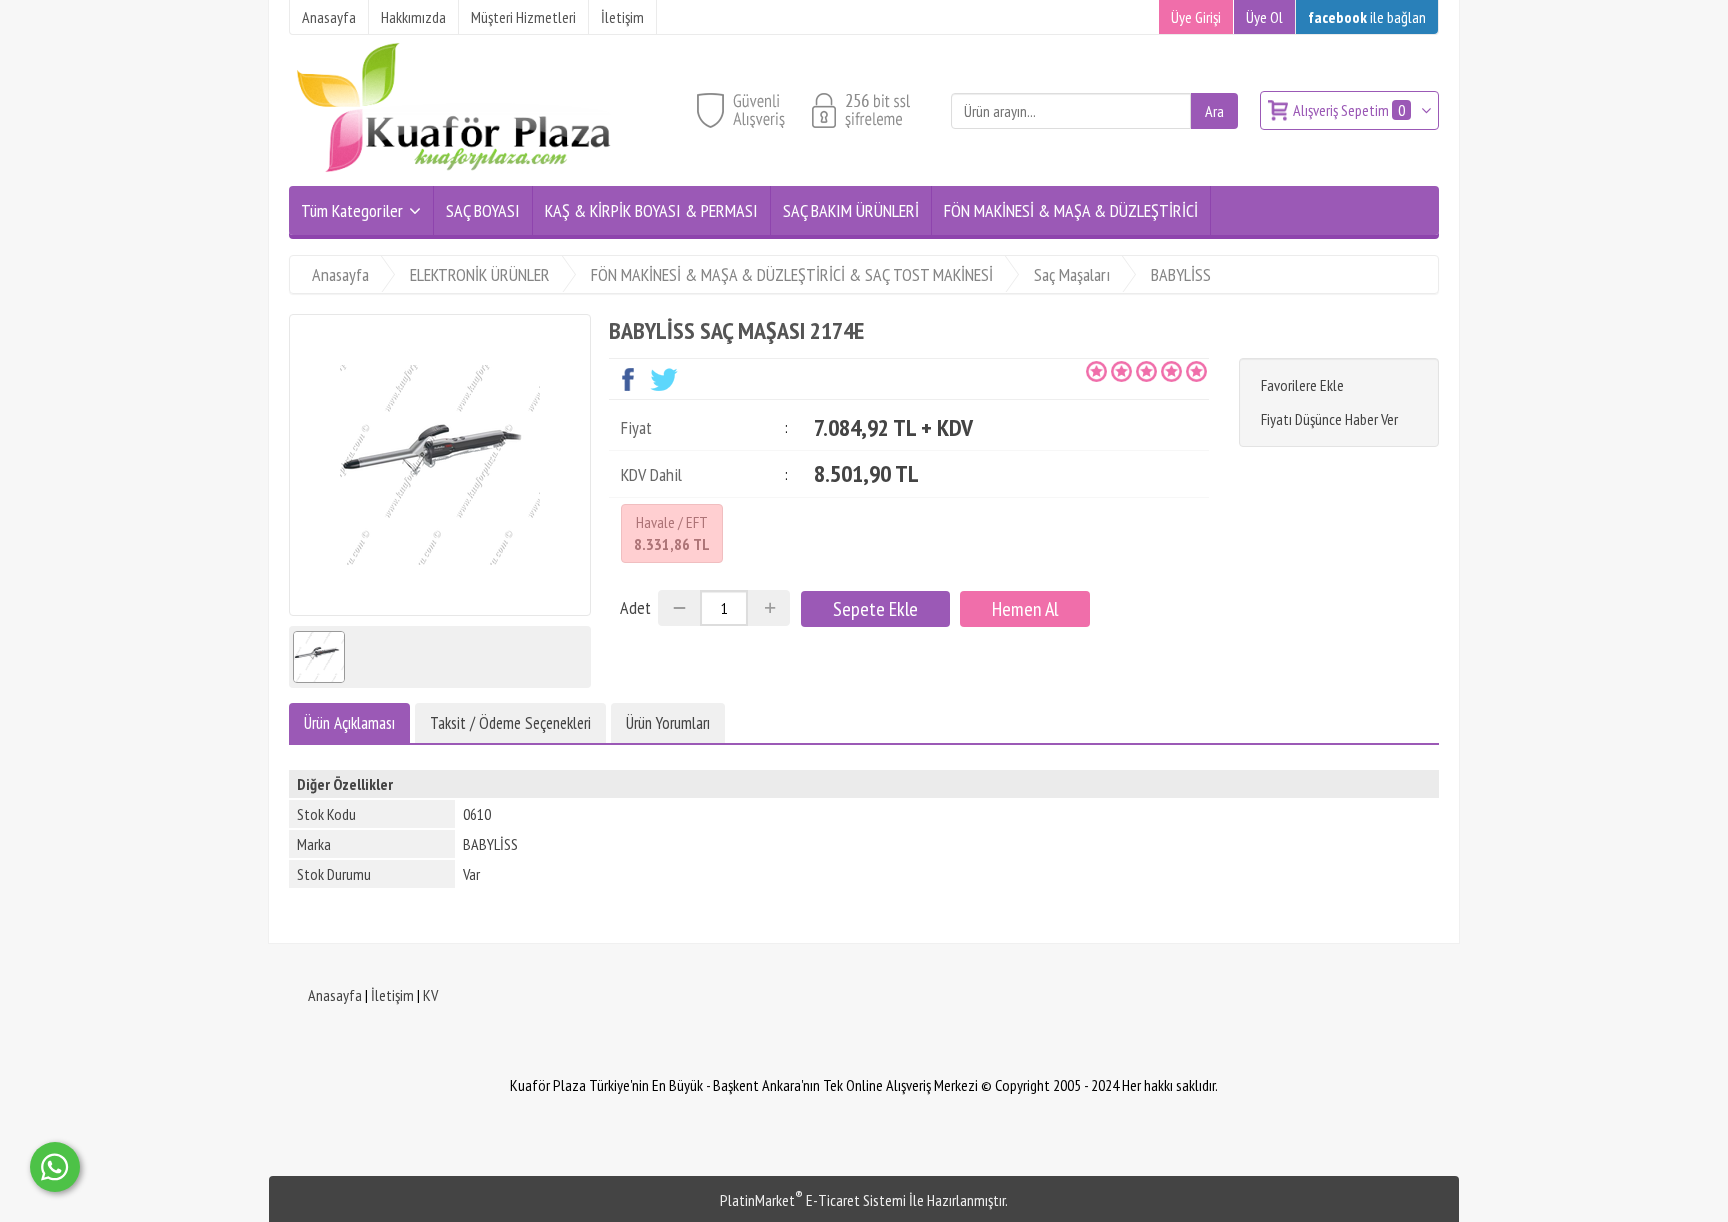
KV (430, 995)
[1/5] (1096, 371)
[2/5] (1109, 371)
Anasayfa (335, 995)
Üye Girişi (1196, 17)
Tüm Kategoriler (352, 210)
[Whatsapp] (55, 1167)
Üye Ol (1264, 17)
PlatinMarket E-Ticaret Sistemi (813, 1200)
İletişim (392, 995)
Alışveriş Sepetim (1349, 110)
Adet (635, 607)
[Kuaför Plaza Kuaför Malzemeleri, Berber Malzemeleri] (454, 174)
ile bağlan (1367, 17)
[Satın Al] (1025, 609)
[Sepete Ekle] (875, 609)
